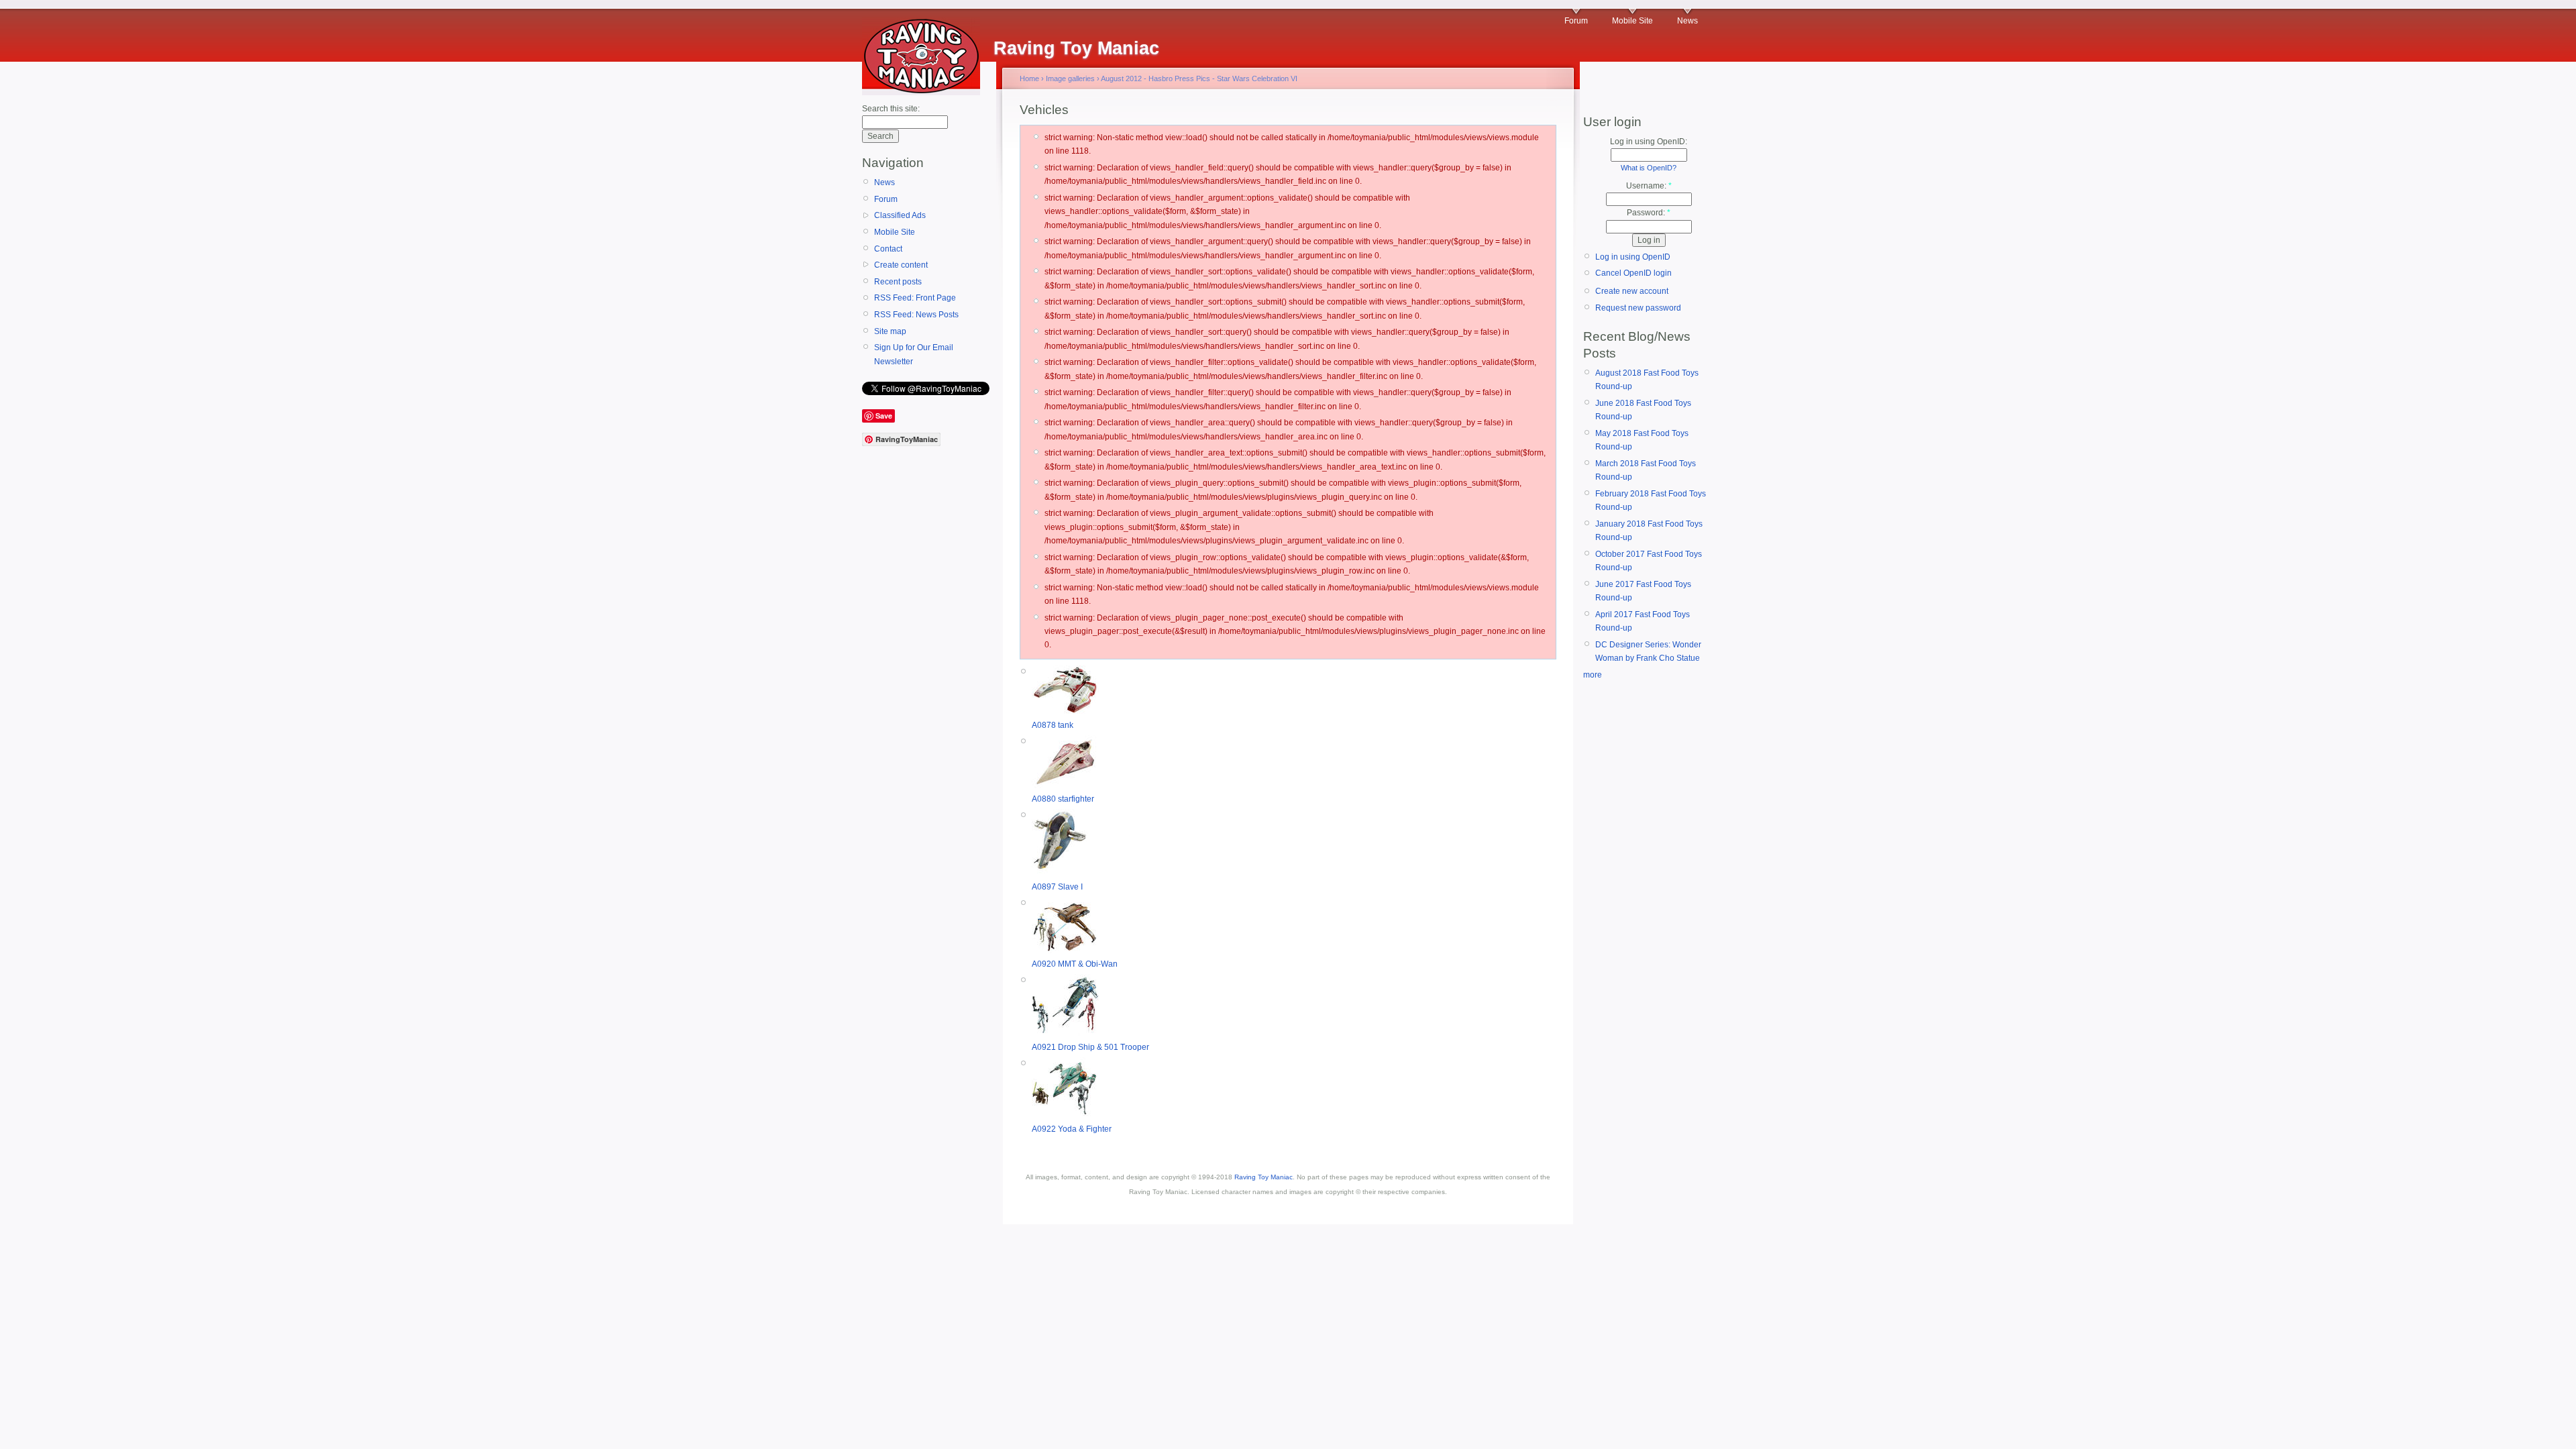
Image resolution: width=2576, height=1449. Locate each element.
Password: (1649, 213)
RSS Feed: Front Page (915, 298)
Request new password (1638, 308)
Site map (890, 331)
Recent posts (898, 282)
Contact (888, 249)
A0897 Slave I (1057, 887)
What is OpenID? (1649, 168)
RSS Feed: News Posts (916, 315)
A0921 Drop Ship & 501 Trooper (1090, 1047)
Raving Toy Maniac (1264, 1177)
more (1593, 675)
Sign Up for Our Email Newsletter (914, 354)
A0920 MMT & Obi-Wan (1075, 964)
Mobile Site (1632, 21)
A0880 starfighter (1063, 799)
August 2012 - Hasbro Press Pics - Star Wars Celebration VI (1199, 78)
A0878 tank (1053, 725)
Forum (1576, 21)
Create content (901, 265)
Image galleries (1070, 78)
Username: (1649, 186)
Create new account (1632, 291)
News (1687, 21)
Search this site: (891, 109)
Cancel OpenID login (1633, 273)
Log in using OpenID (1633, 257)
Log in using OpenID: (1649, 142)
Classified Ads (900, 215)
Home (1029, 78)
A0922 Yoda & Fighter (1072, 1129)
